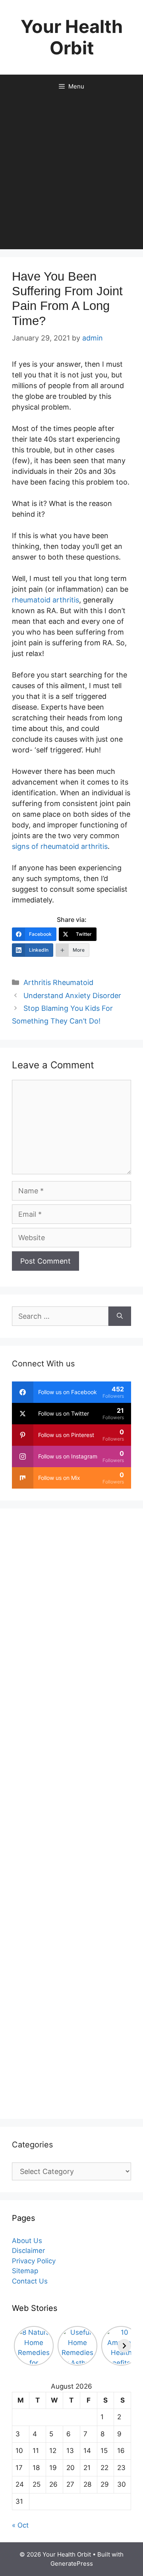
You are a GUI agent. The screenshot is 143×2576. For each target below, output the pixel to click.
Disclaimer (28, 2251)
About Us (27, 2241)
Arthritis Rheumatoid (58, 982)
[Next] (124, 2346)
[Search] (120, 1316)
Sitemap (25, 2271)
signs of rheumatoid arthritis (60, 846)
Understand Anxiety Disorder (72, 996)
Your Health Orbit (72, 37)
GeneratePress (72, 2563)
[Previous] (19, 2346)
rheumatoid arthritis (45, 600)
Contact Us (30, 2281)
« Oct (20, 2525)
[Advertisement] (71, 174)
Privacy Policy (34, 2261)
